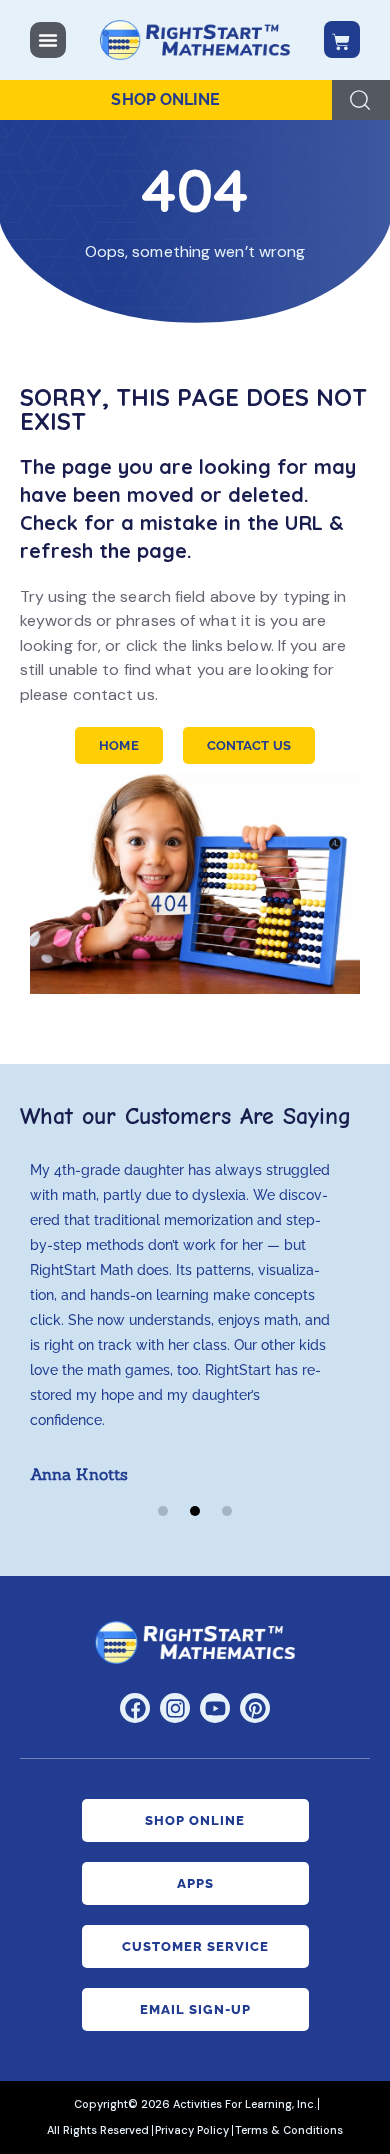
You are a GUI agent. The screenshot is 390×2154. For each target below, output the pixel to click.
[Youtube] (215, 1708)
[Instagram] (175, 1708)
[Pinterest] (255, 1708)
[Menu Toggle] (48, 40)
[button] (163, 1511)
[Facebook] (135, 1708)
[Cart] (342, 39)
